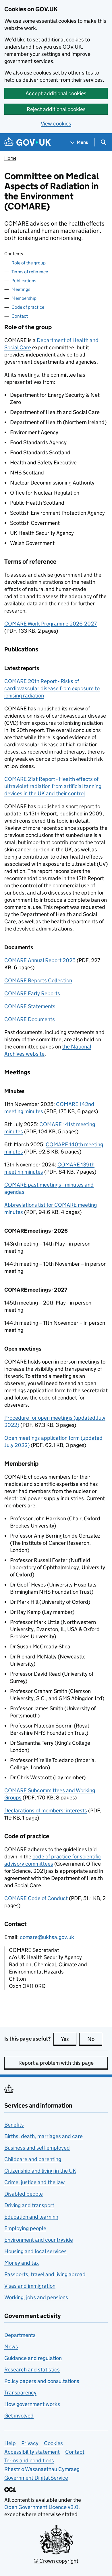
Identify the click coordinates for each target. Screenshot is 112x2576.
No (95, 2039)
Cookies (53, 2443)
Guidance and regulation (33, 2358)
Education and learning (31, 2217)
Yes (69, 2039)
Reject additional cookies (56, 109)
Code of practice (28, 307)
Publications (24, 281)
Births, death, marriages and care (44, 2136)
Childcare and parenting (33, 2159)
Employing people (25, 2228)
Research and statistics (32, 2370)
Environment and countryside (39, 2240)
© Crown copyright (56, 2561)
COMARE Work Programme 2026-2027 (51, 624)
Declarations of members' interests (46, 1811)
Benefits (14, 2125)
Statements (30, 1006)
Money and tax (22, 2263)
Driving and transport (29, 2205)
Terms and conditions (29, 2460)
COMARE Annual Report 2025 (40, 960)
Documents (30, 1019)
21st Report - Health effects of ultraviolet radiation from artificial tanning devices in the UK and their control (53, 786)
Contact (20, 316)
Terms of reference (30, 272)
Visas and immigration (30, 2286)
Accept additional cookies (56, 93)
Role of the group (29, 263)
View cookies (56, 124)
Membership (24, 298)
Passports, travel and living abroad (45, 2274)
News (11, 2347)
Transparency (20, 2393)
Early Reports (32, 993)
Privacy (30, 2443)
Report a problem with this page (56, 2063)
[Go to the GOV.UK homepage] (28, 142)
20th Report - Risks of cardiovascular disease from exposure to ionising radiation (52, 688)
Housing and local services (35, 2251)
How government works (32, 2404)
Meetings (21, 289)
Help (10, 2443)
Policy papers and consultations (42, 2381)
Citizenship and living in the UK (40, 2171)
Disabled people (24, 2194)
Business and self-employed (37, 2148)
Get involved (19, 2416)
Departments (20, 2335)
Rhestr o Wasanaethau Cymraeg (42, 2469)
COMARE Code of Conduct (37, 1898)
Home (10, 158)
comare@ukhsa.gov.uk (47, 1937)
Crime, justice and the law (35, 2182)
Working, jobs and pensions (36, 2297)
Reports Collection (38, 980)
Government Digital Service (36, 2478)
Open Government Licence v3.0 (41, 2507)
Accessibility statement (32, 2452)
